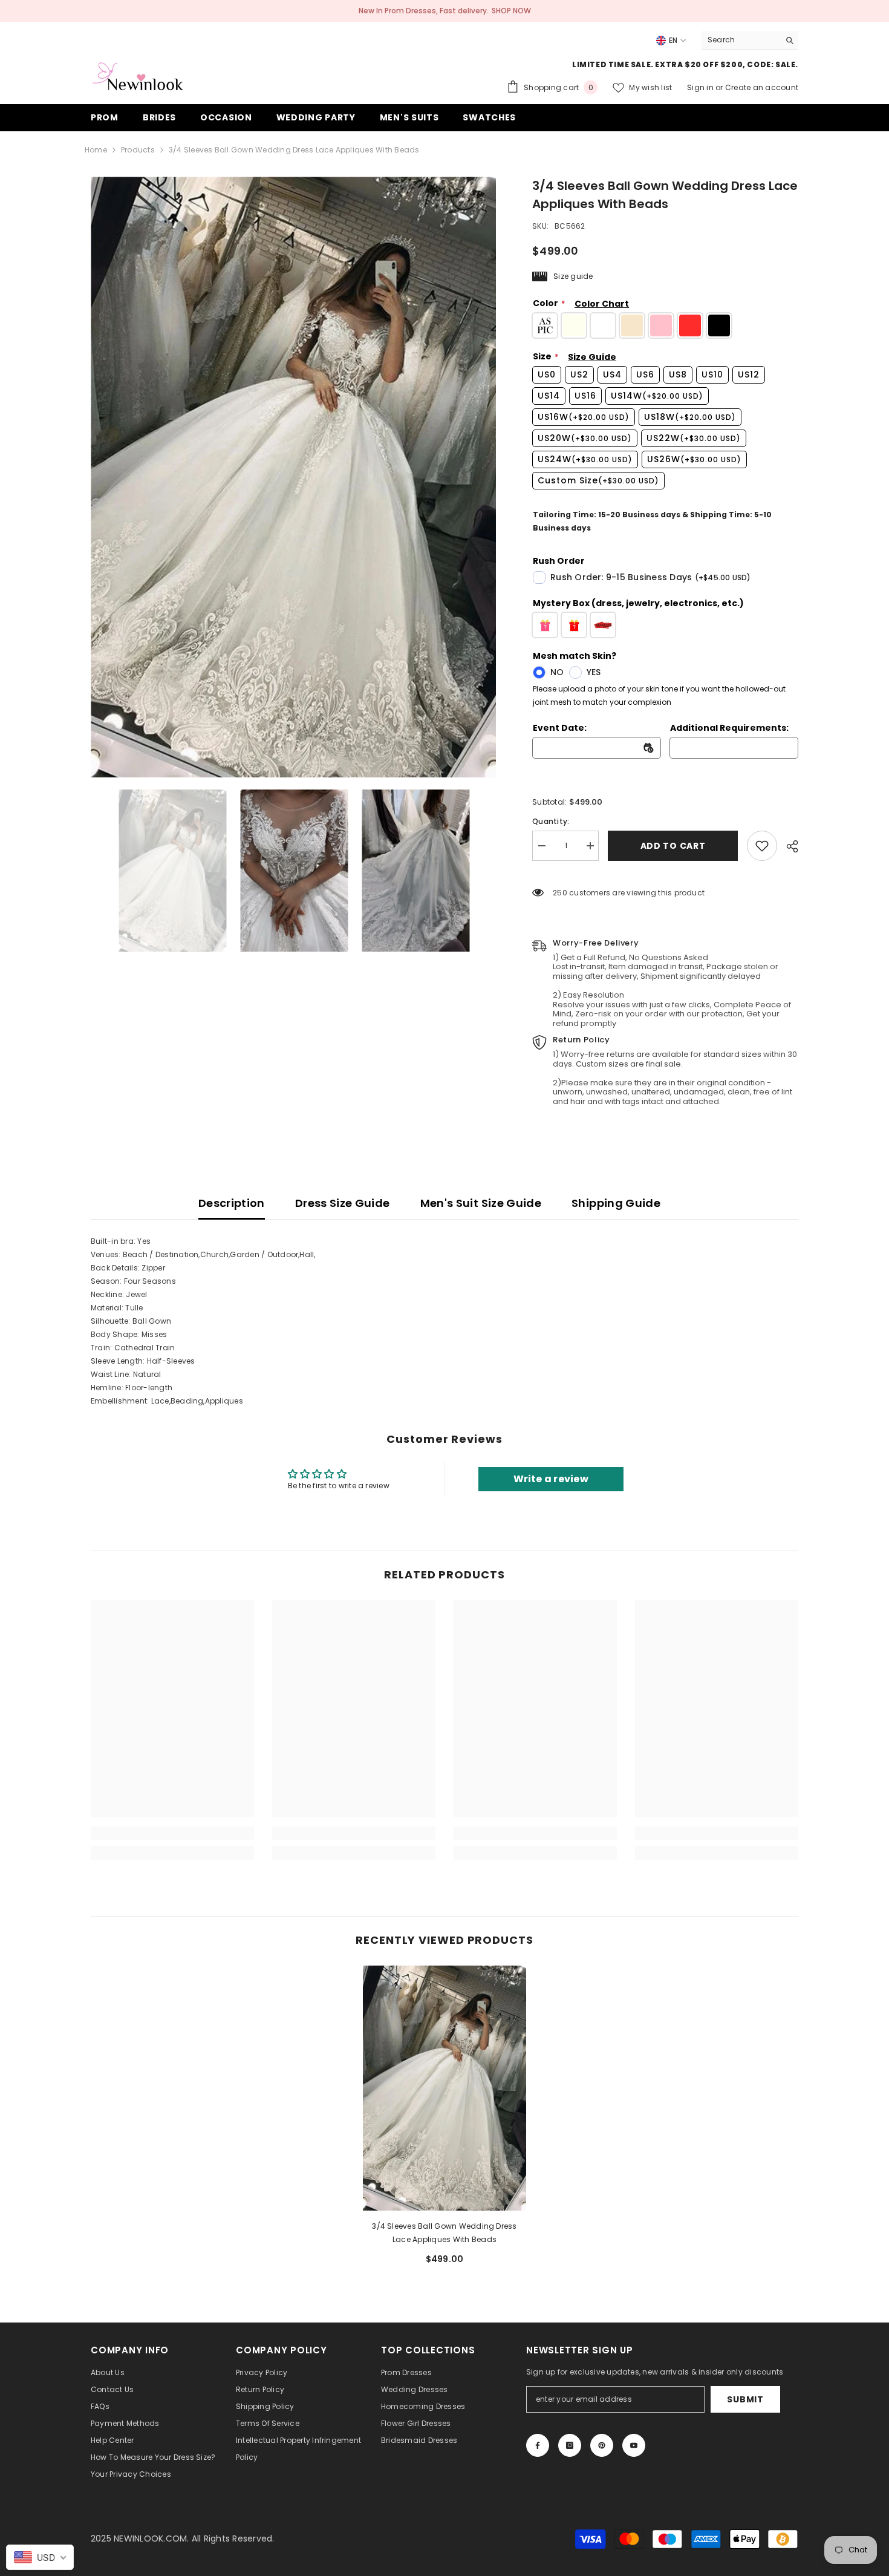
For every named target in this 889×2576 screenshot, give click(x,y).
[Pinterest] (602, 2445)
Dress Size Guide (343, 1203)
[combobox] (741, 40)
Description (232, 1203)
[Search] (750, 40)
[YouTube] (634, 2445)
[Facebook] (538, 2445)
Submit (745, 2399)
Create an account (762, 87)
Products (138, 150)
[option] (294, 477)
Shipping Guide (616, 1203)
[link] (762, 846)
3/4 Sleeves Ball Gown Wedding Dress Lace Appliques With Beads (444, 2233)
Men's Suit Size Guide (481, 1203)
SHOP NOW (511, 11)
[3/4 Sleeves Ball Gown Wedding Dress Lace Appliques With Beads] (444, 2088)
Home (96, 150)
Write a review (551, 1479)
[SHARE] (788, 846)
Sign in (701, 87)
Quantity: (551, 821)
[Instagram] (570, 2445)
